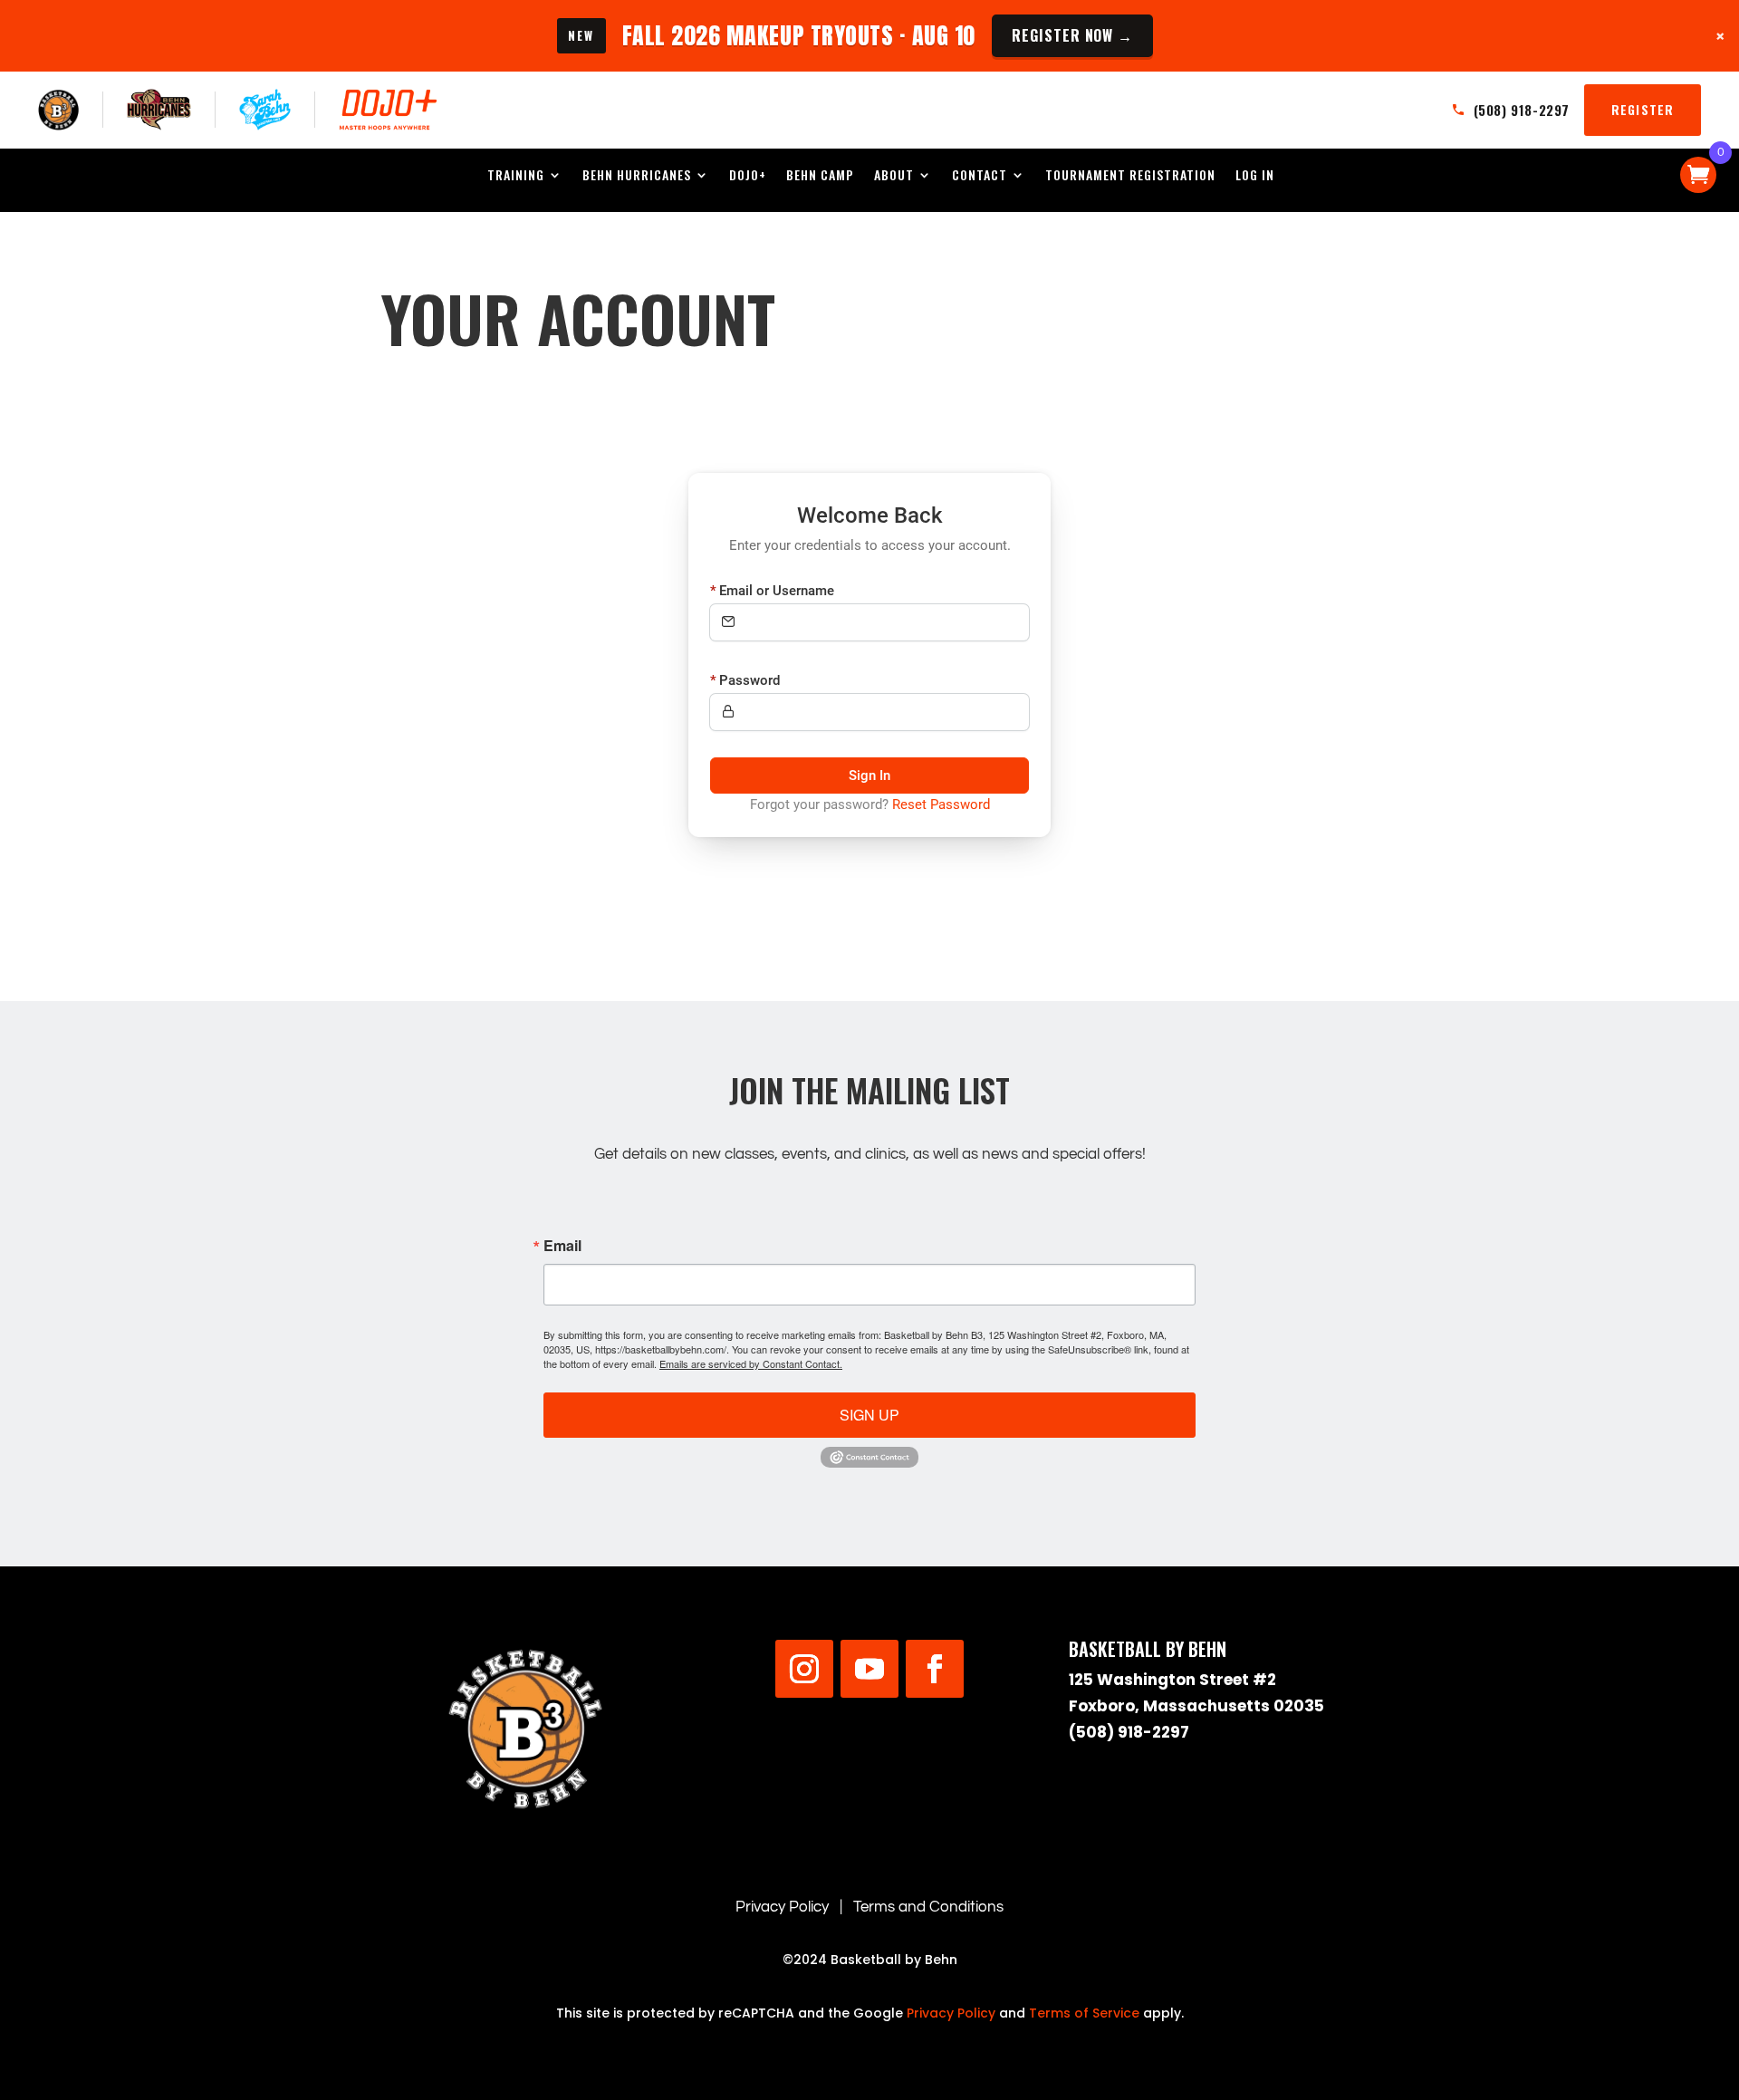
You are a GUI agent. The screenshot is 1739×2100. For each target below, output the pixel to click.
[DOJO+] (388, 110)
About (894, 176)
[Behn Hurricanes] (159, 110)
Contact (980, 176)
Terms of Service (1084, 2013)
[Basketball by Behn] (58, 110)
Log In (1255, 176)
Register (1643, 109)
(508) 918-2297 (1129, 1732)
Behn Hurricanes (637, 176)
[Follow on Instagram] (804, 1669)
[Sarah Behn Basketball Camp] (265, 110)
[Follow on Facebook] (935, 1669)
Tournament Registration (1130, 176)
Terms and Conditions (928, 1907)
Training (516, 176)
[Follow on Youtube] (869, 1669)
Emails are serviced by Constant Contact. (751, 1363)
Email (562, 1246)
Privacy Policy (782, 1907)
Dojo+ (748, 176)
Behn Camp (820, 176)
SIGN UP (869, 1415)
